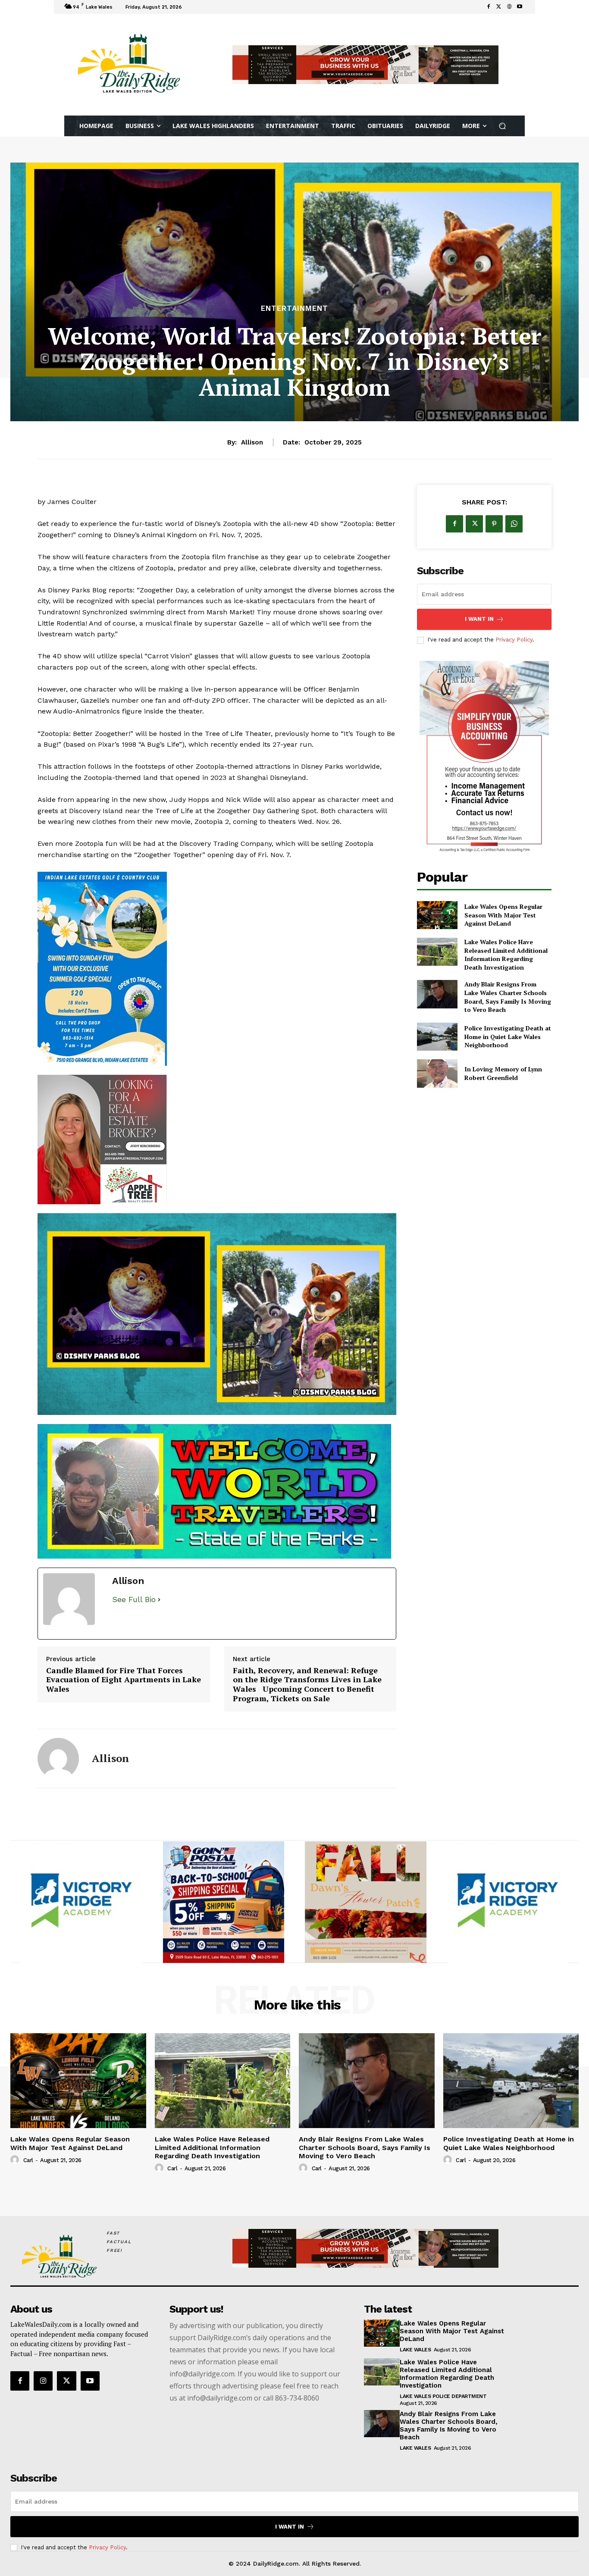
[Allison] (58, 1974)
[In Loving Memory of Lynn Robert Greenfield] (437, 1073)
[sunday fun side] (217, 969)
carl (28, 2376)
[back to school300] (366, 2118)
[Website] (509, 7)
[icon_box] (196, 8)
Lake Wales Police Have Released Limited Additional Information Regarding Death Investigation (506, 955)
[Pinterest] (494, 524)
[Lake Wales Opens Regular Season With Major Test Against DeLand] (437, 915)
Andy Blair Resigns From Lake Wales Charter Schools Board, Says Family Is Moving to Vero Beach (508, 997)
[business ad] (484, 758)
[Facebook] (489, 7)
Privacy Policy (514, 640)
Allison (252, 442)
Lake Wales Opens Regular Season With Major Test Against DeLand (503, 915)
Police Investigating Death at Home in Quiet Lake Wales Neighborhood (508, 1036)
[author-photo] (16, 2376)
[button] (503, 126)
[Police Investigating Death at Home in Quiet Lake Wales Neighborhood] (437, 1037)
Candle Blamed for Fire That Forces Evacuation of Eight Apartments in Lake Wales (124, 1895)
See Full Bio (134, 1815)
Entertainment (294, 308)
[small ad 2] (224, 2118)
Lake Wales (415, 2565)
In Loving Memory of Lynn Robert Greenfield (503, 1073)
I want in (479, 619)
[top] (365, 65)
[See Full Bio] (159, 1815)
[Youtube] (520, 7)
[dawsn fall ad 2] (217, 1247)
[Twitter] (499, 7)
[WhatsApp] (514, 524)
